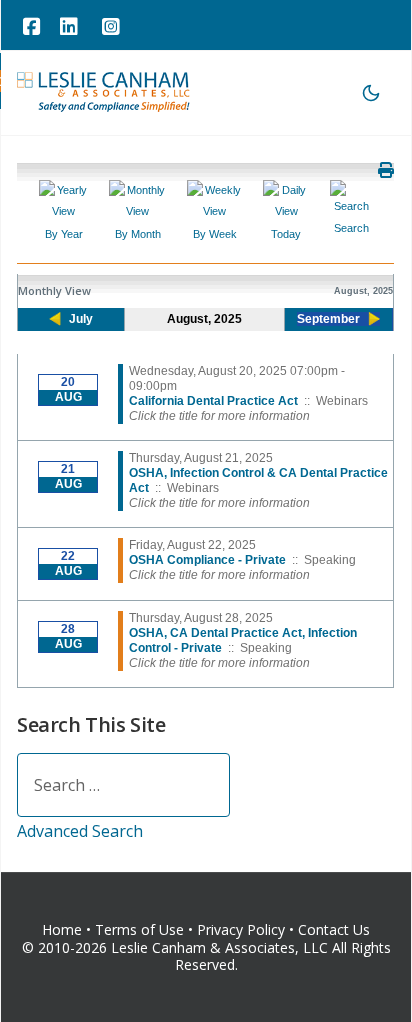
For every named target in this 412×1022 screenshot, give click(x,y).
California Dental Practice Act (213, 401)
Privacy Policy (243, 929)
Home (62, 929)
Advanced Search (80, 831)
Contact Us (334, 929)
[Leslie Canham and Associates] (104, 90)
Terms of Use (139, 929)
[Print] (386, 170)
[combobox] (123, 785)
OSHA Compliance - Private (207, 560)
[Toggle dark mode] (371, 93)
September (328, 319)
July (81, 319)
